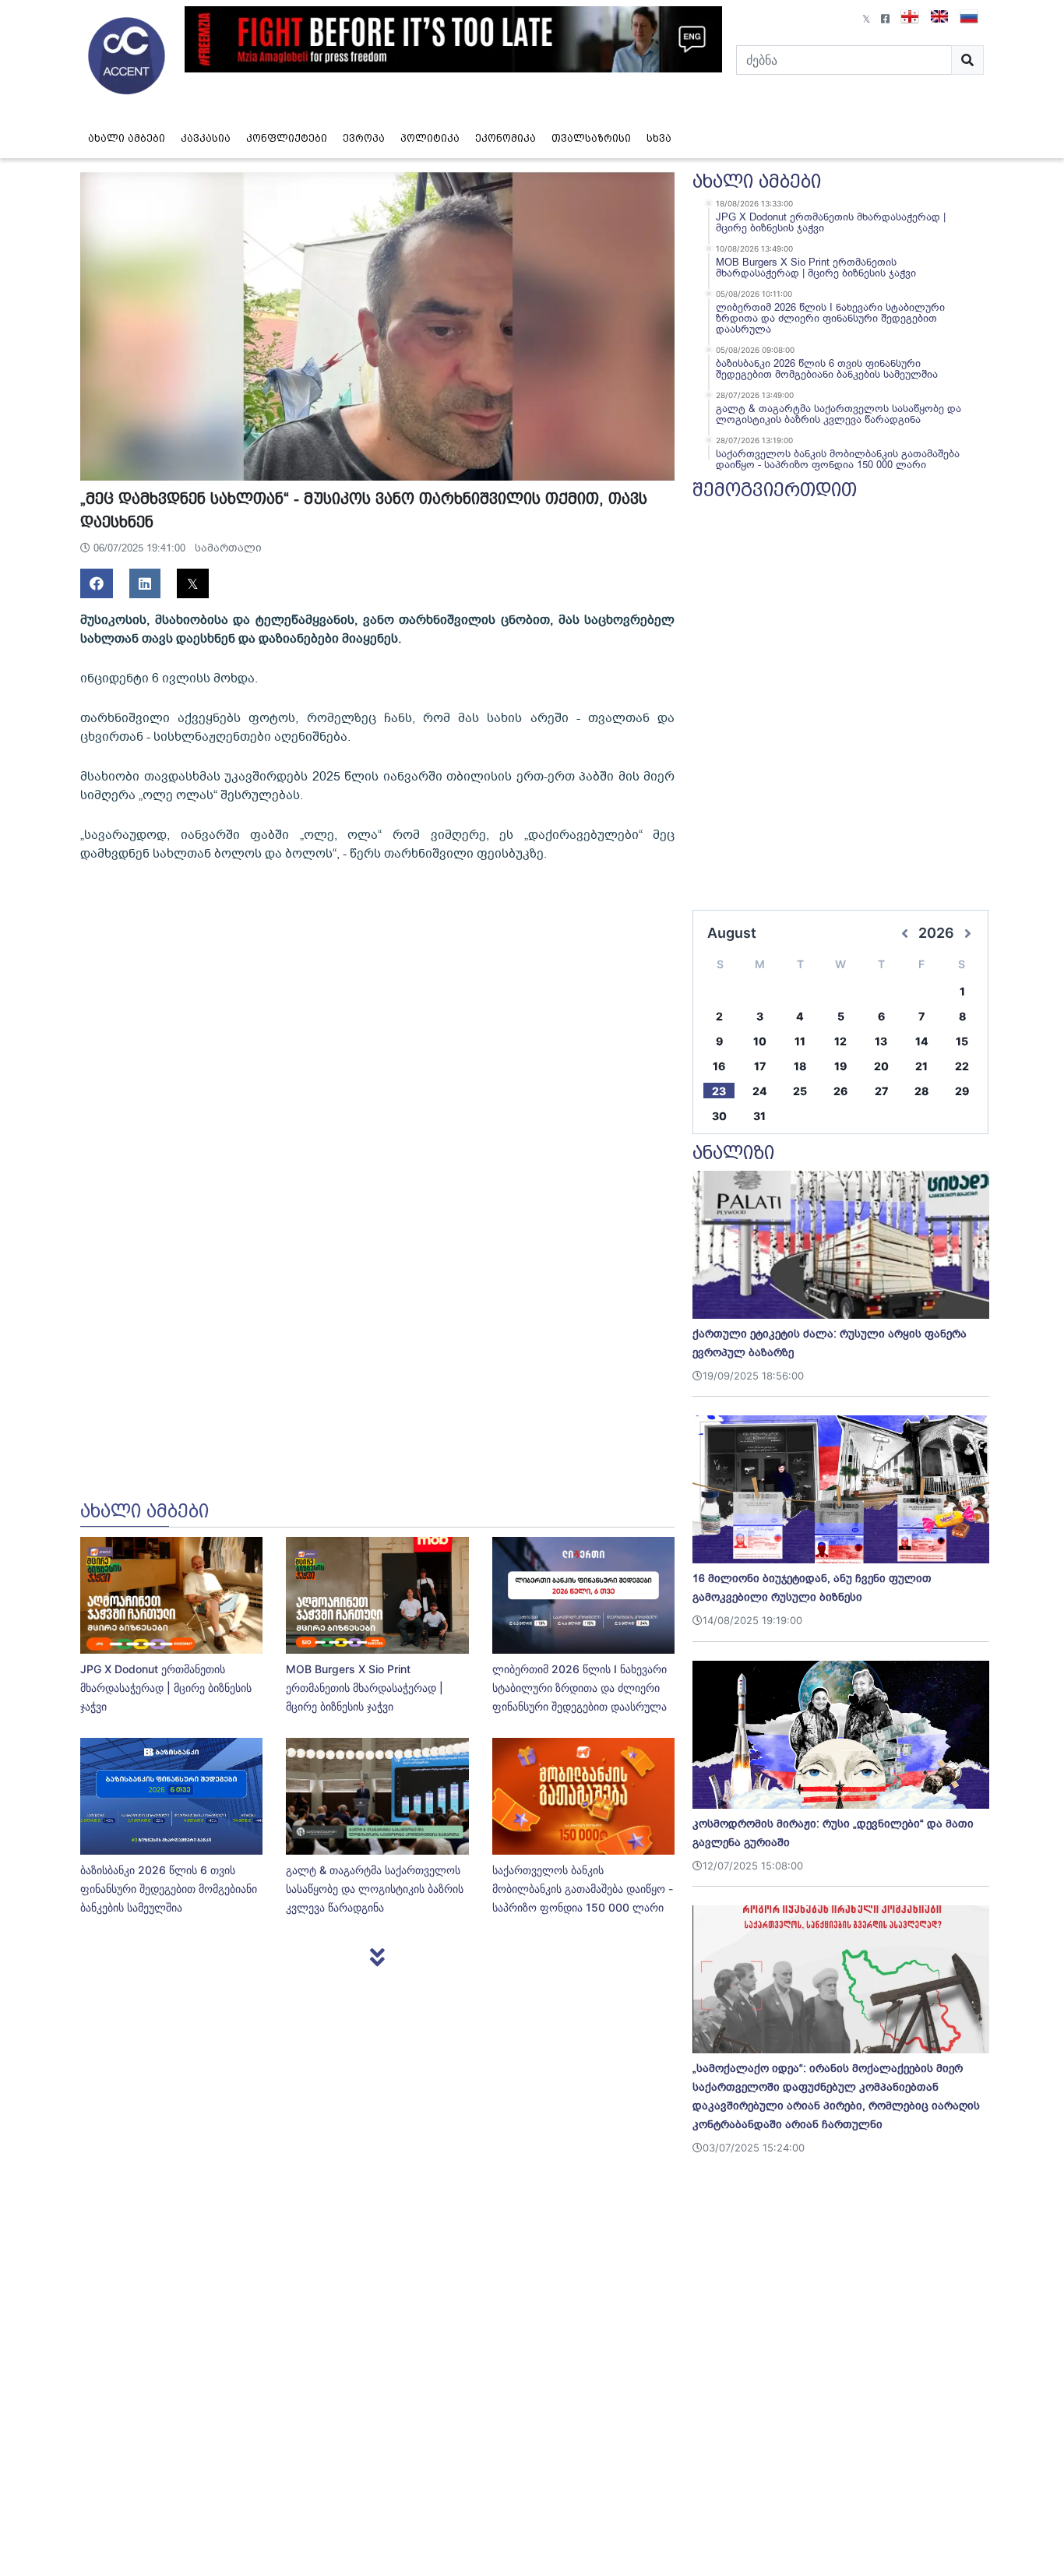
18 (800, 1066)
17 (760, 1066)
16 (719, 1066)
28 (921, 1091)
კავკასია (206, 138)
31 (759, 1116)
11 (800, 1041)
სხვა (659, 138)
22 (962, 1066)
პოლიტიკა (430, 138)
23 (719, 1091)
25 (800, 1091)
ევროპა (364, 138)
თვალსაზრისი (591, 138)
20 (881, 1066)
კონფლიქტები (287, 138)
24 (760, 1091)
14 (922, 1041)
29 (962, 1091)
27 (881, 1091)
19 (840, 1066)
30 (719, 1116)
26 (840, 1091)
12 (840, 1041)
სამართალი (228, 548)
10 (760, 1041)
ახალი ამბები (127, 138)
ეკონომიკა (506, 138)
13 (881, 1041)
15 (962, 1041)
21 (921, 1066)
